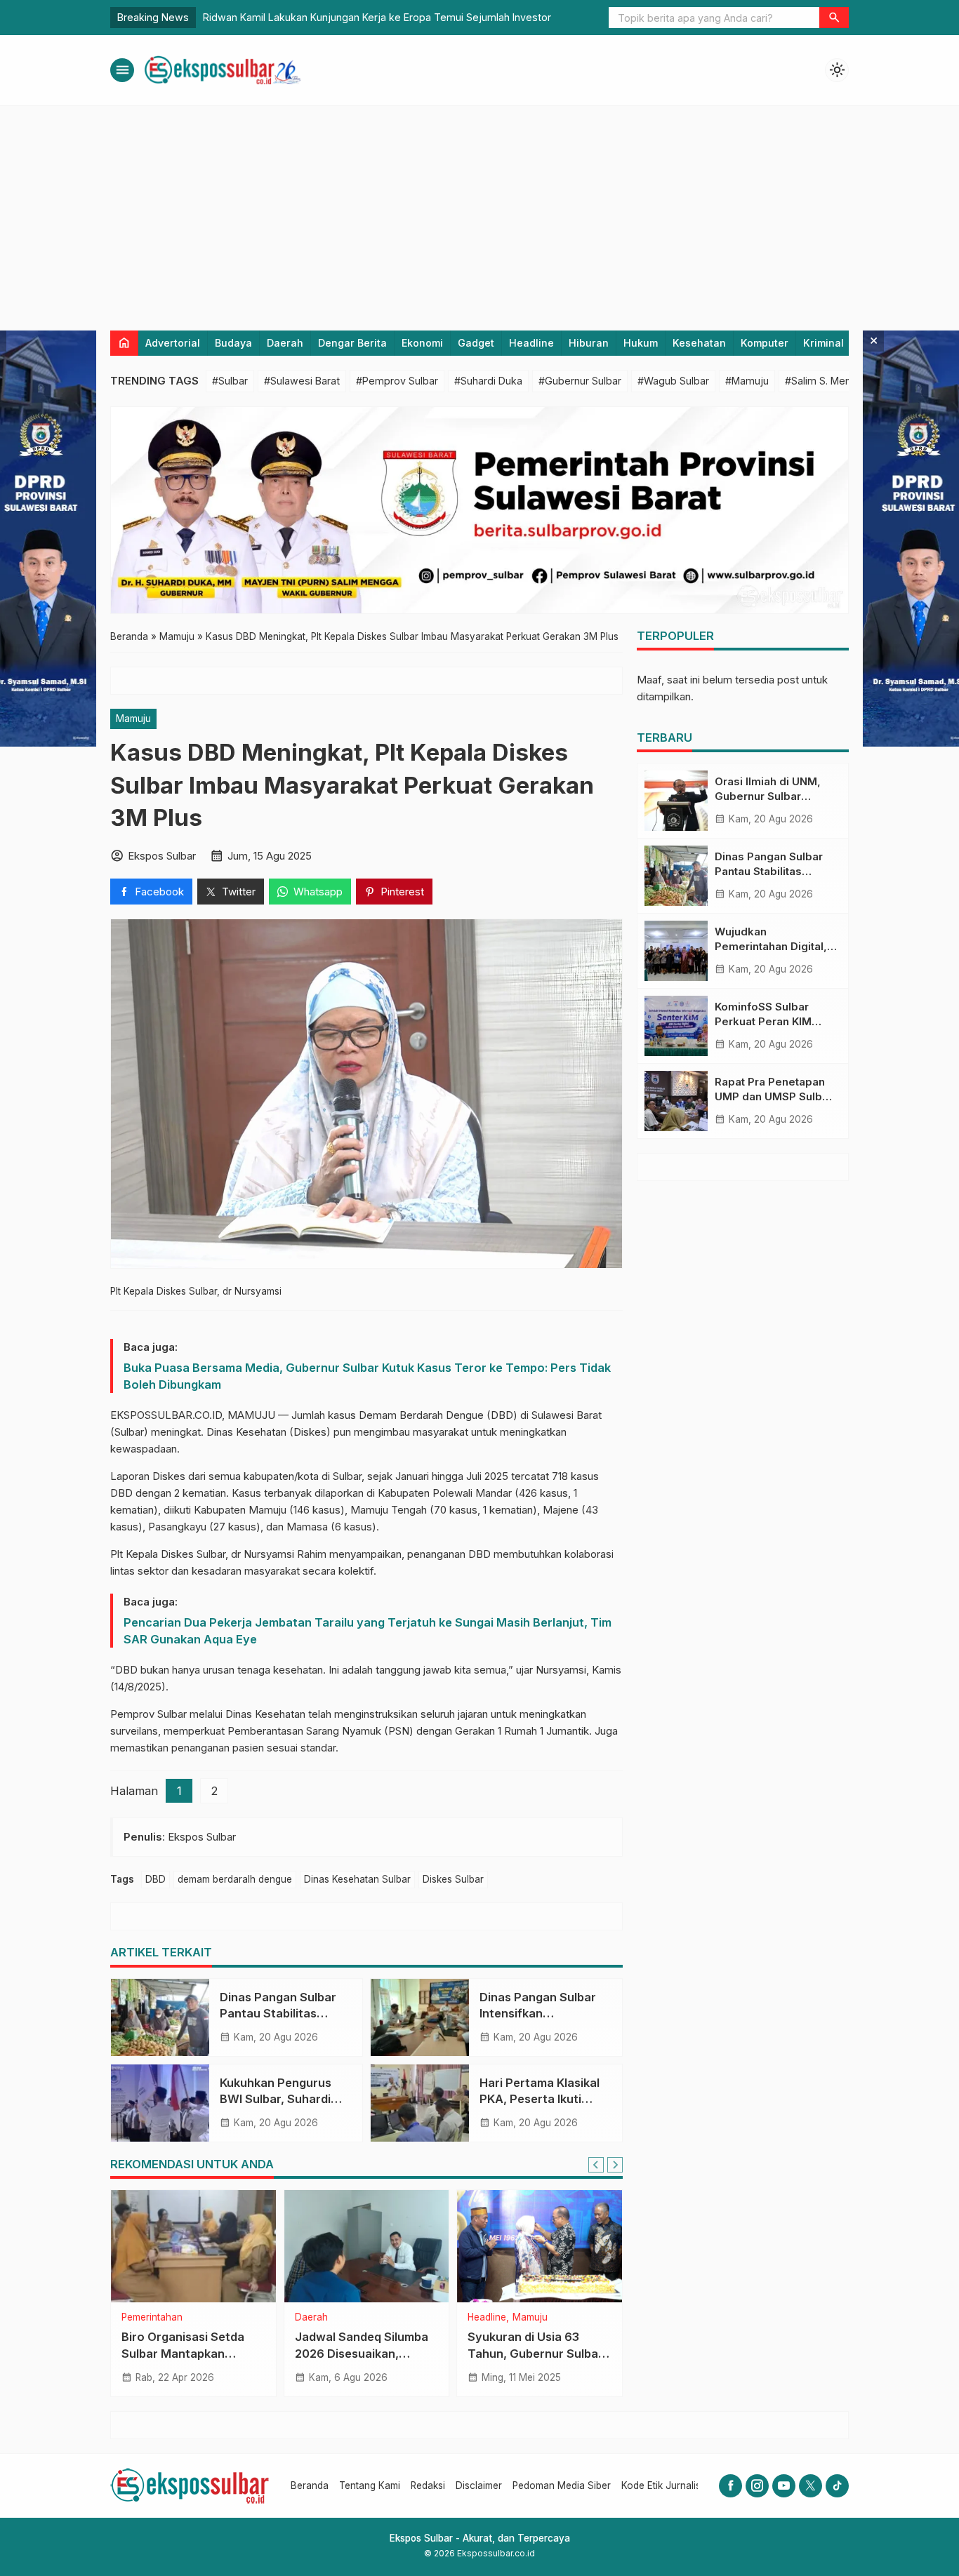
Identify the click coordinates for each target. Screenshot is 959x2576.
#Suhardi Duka (488, 381)
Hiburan (589, 343)
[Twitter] (811, 2486)
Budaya (233, 343)
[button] (834, 18)
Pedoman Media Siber (562, 2485)
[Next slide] (615, 2165)
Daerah (285, 343)
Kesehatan (699, 343)
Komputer (765, 343)
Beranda (310, 2485)
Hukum (641, 343)
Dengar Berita (352, 343)
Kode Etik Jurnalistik (666, 2485)
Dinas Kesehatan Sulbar (357, 1879)
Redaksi (428, 2485)
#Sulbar (230, 381)
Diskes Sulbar (453, 1879)
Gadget (476, 343)
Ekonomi (422, 343)
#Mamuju (747, 381)
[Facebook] (730, 2486)
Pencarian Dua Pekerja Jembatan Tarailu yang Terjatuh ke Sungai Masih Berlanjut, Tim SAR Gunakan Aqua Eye (368, 1631)
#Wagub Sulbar (673, 381)
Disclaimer (479, 2485)
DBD (156, 1879)
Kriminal (824, 343)
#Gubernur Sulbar (580, 381)
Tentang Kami (370, 2485)
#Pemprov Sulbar (397, 381)
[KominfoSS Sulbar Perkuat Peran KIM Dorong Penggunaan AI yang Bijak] (676, 1026)
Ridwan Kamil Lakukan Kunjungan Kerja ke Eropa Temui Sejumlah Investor (377, 17)
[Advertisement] (479, 211)
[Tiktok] (837, 2486)
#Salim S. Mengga (827, 381)
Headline (531, 343)
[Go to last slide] (596, 2165)
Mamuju (133, 719)
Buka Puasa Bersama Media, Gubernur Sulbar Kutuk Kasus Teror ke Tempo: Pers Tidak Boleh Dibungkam (367, 1376)
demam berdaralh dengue (235, 1879)
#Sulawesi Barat (302, 381)
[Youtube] (784, 2486)
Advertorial (173, 343)
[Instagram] (757, 2486)
